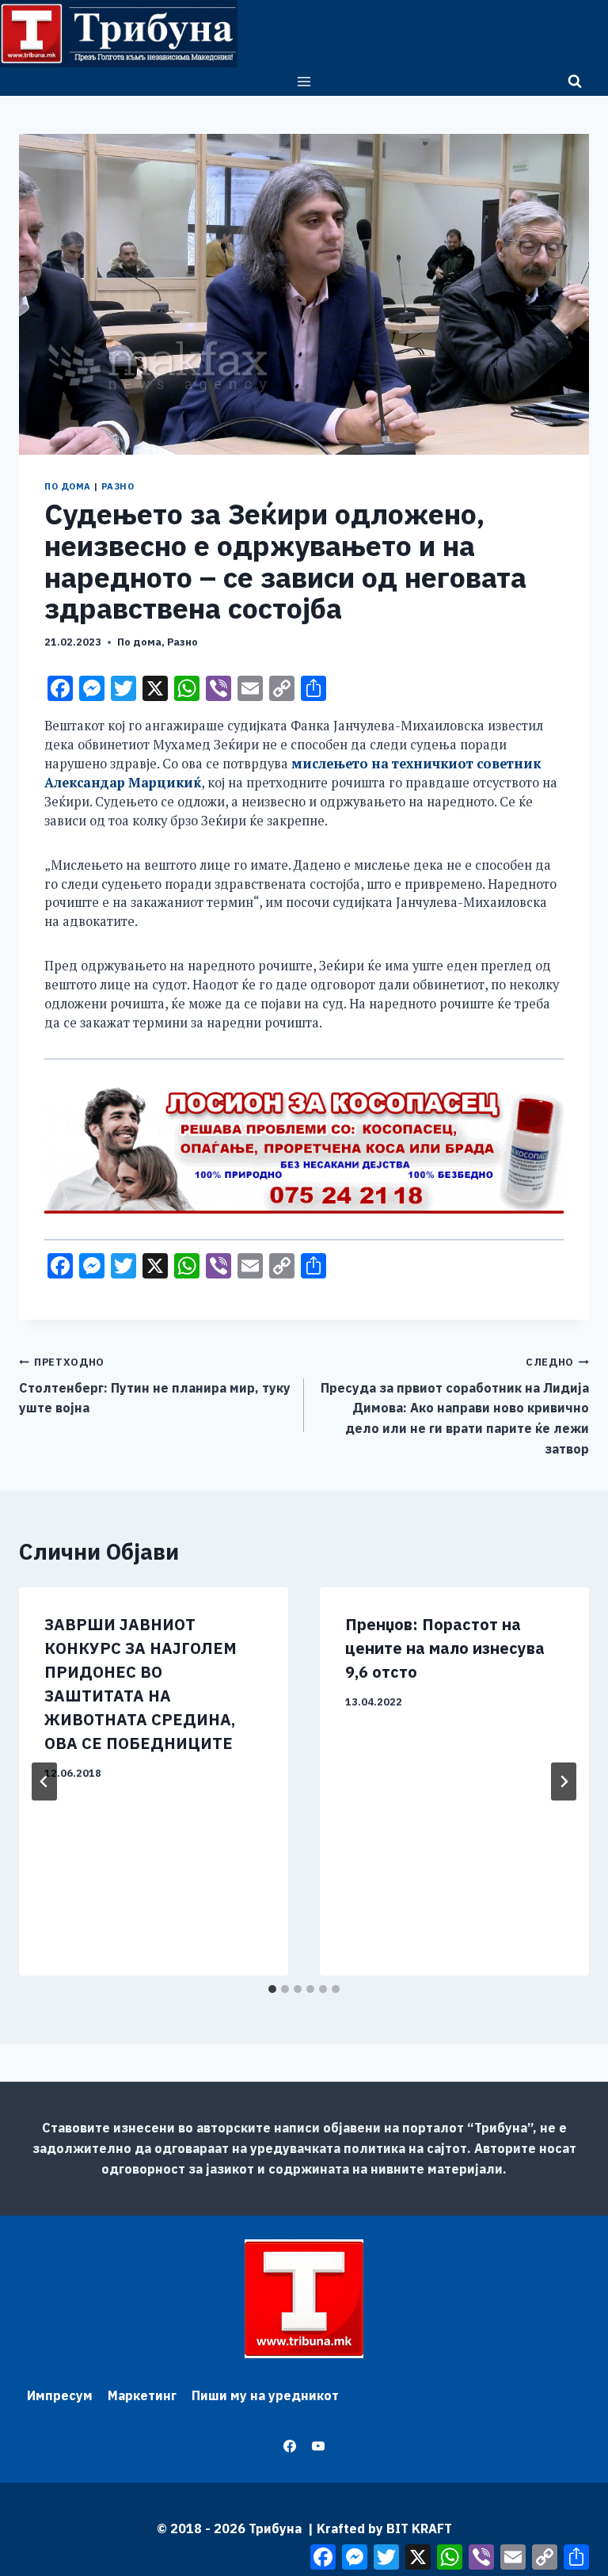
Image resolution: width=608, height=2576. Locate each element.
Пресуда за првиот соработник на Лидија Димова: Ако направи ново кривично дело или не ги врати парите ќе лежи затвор (455, 1406)
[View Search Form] (575, 82)
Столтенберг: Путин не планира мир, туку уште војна (155, 1385)
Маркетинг (142, 2395)
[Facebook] (290, 2446)
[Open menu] (304, 81)
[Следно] (564, 1781)
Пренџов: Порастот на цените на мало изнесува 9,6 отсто (445, 1648)
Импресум (60, 2395)
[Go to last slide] (44, 1781)
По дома (68, 486)
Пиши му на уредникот (265, 2395)
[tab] (272, 1989)
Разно (118, 486)
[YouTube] (318, 2446)
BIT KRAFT (419, 2528)
